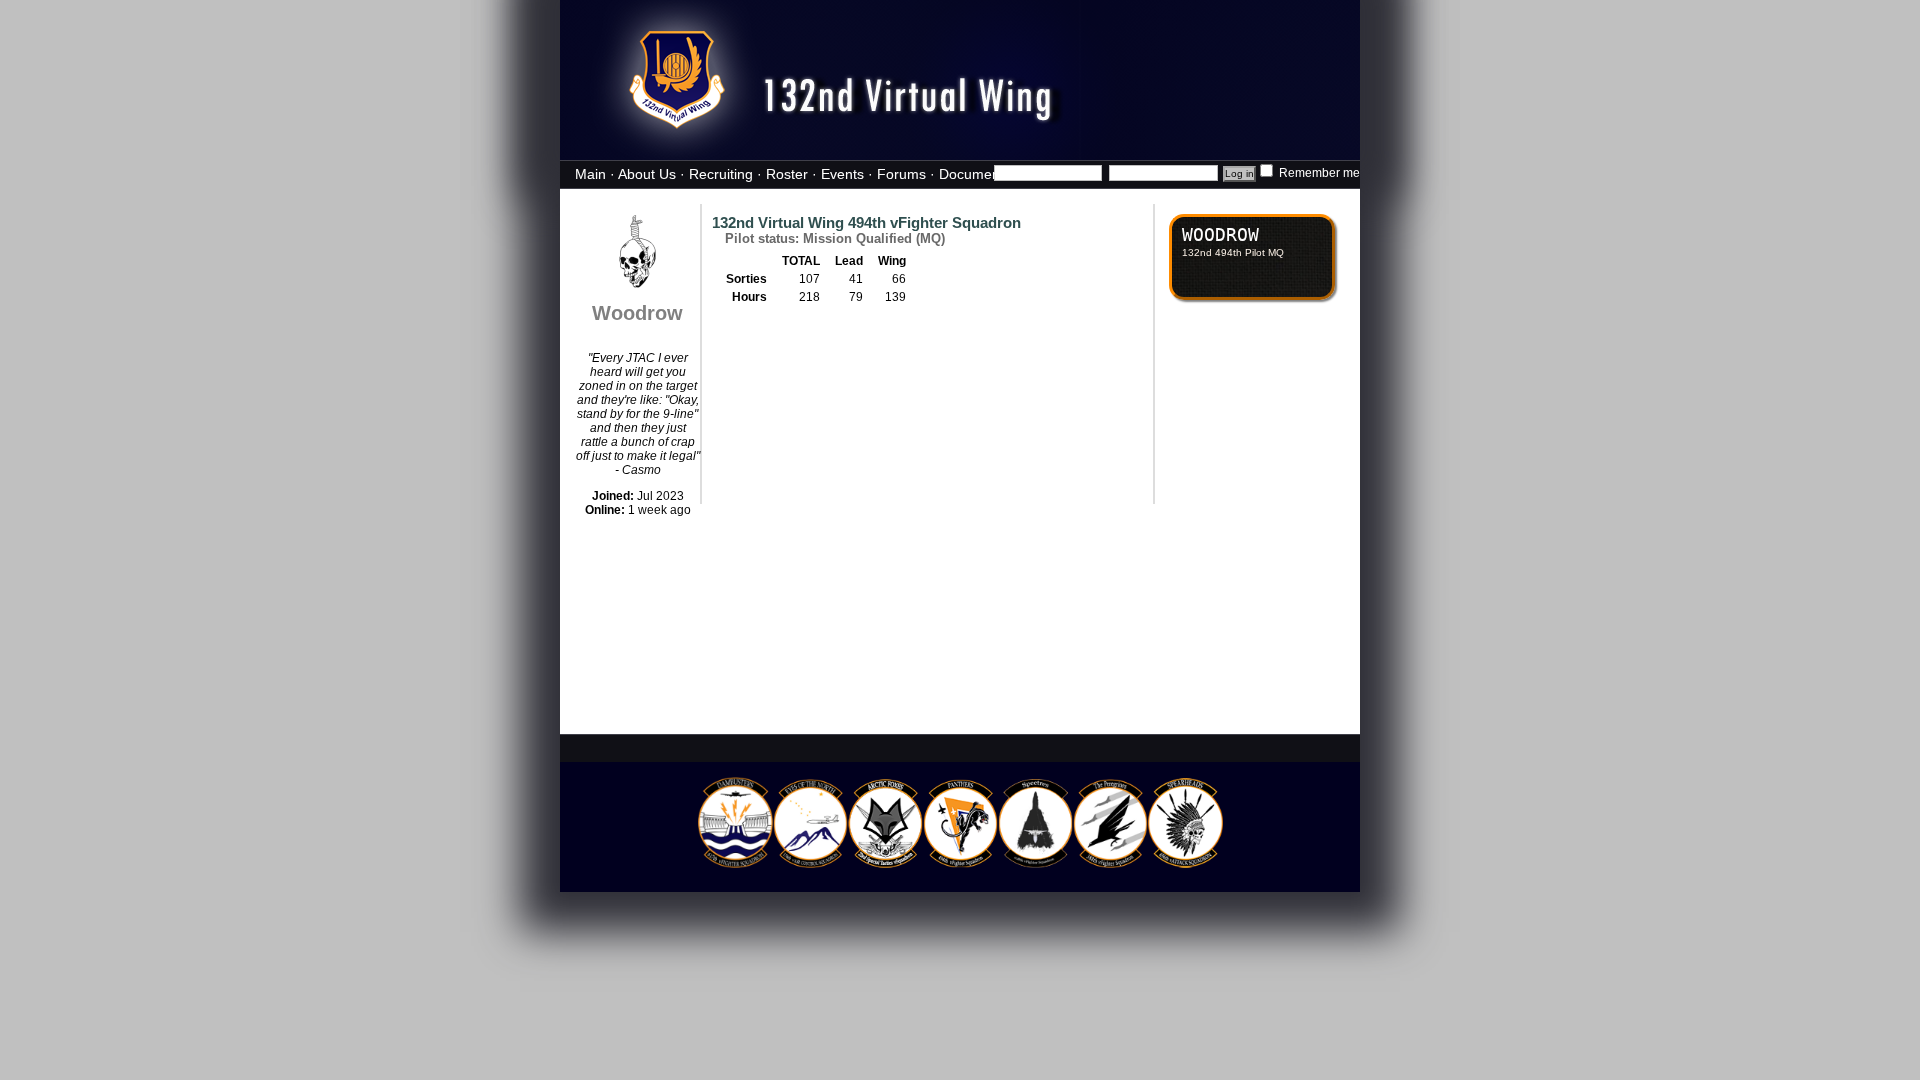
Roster (787, 174)
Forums (901, 174)
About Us (647, 174)
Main (590, 174)
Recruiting (721, 174)
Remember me (1318, 173)
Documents (975, 174)
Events (842, 174)
